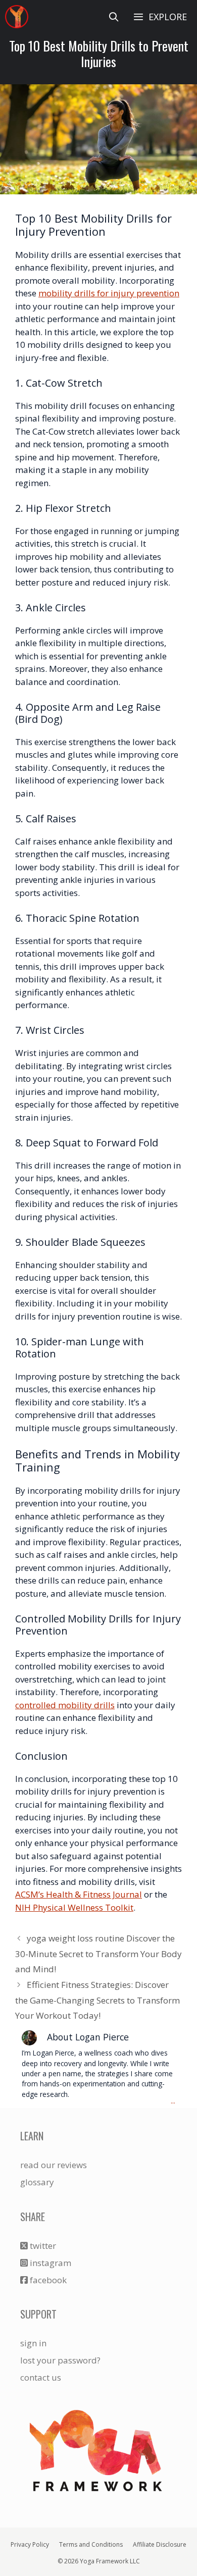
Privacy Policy (30, 2544)
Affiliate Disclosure (160, 2544)
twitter (42, 2246)
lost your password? (60, 2360)
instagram (50, 2263)
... (173, 2101)
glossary (37, 2182)
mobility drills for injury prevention (109, 293)
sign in (33, 2343)
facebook (47, 2280)
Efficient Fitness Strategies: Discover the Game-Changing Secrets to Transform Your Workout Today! (97, 2000)
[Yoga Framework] (17, 17)
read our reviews (54, 2165)
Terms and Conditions (91, 2544)
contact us (41, 2377)
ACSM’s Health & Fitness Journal (79, 1894)
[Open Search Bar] (114, 17)
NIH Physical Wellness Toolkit (74, 1907)
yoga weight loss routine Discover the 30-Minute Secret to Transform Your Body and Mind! (98, 1954)
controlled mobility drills (65, 1705)
